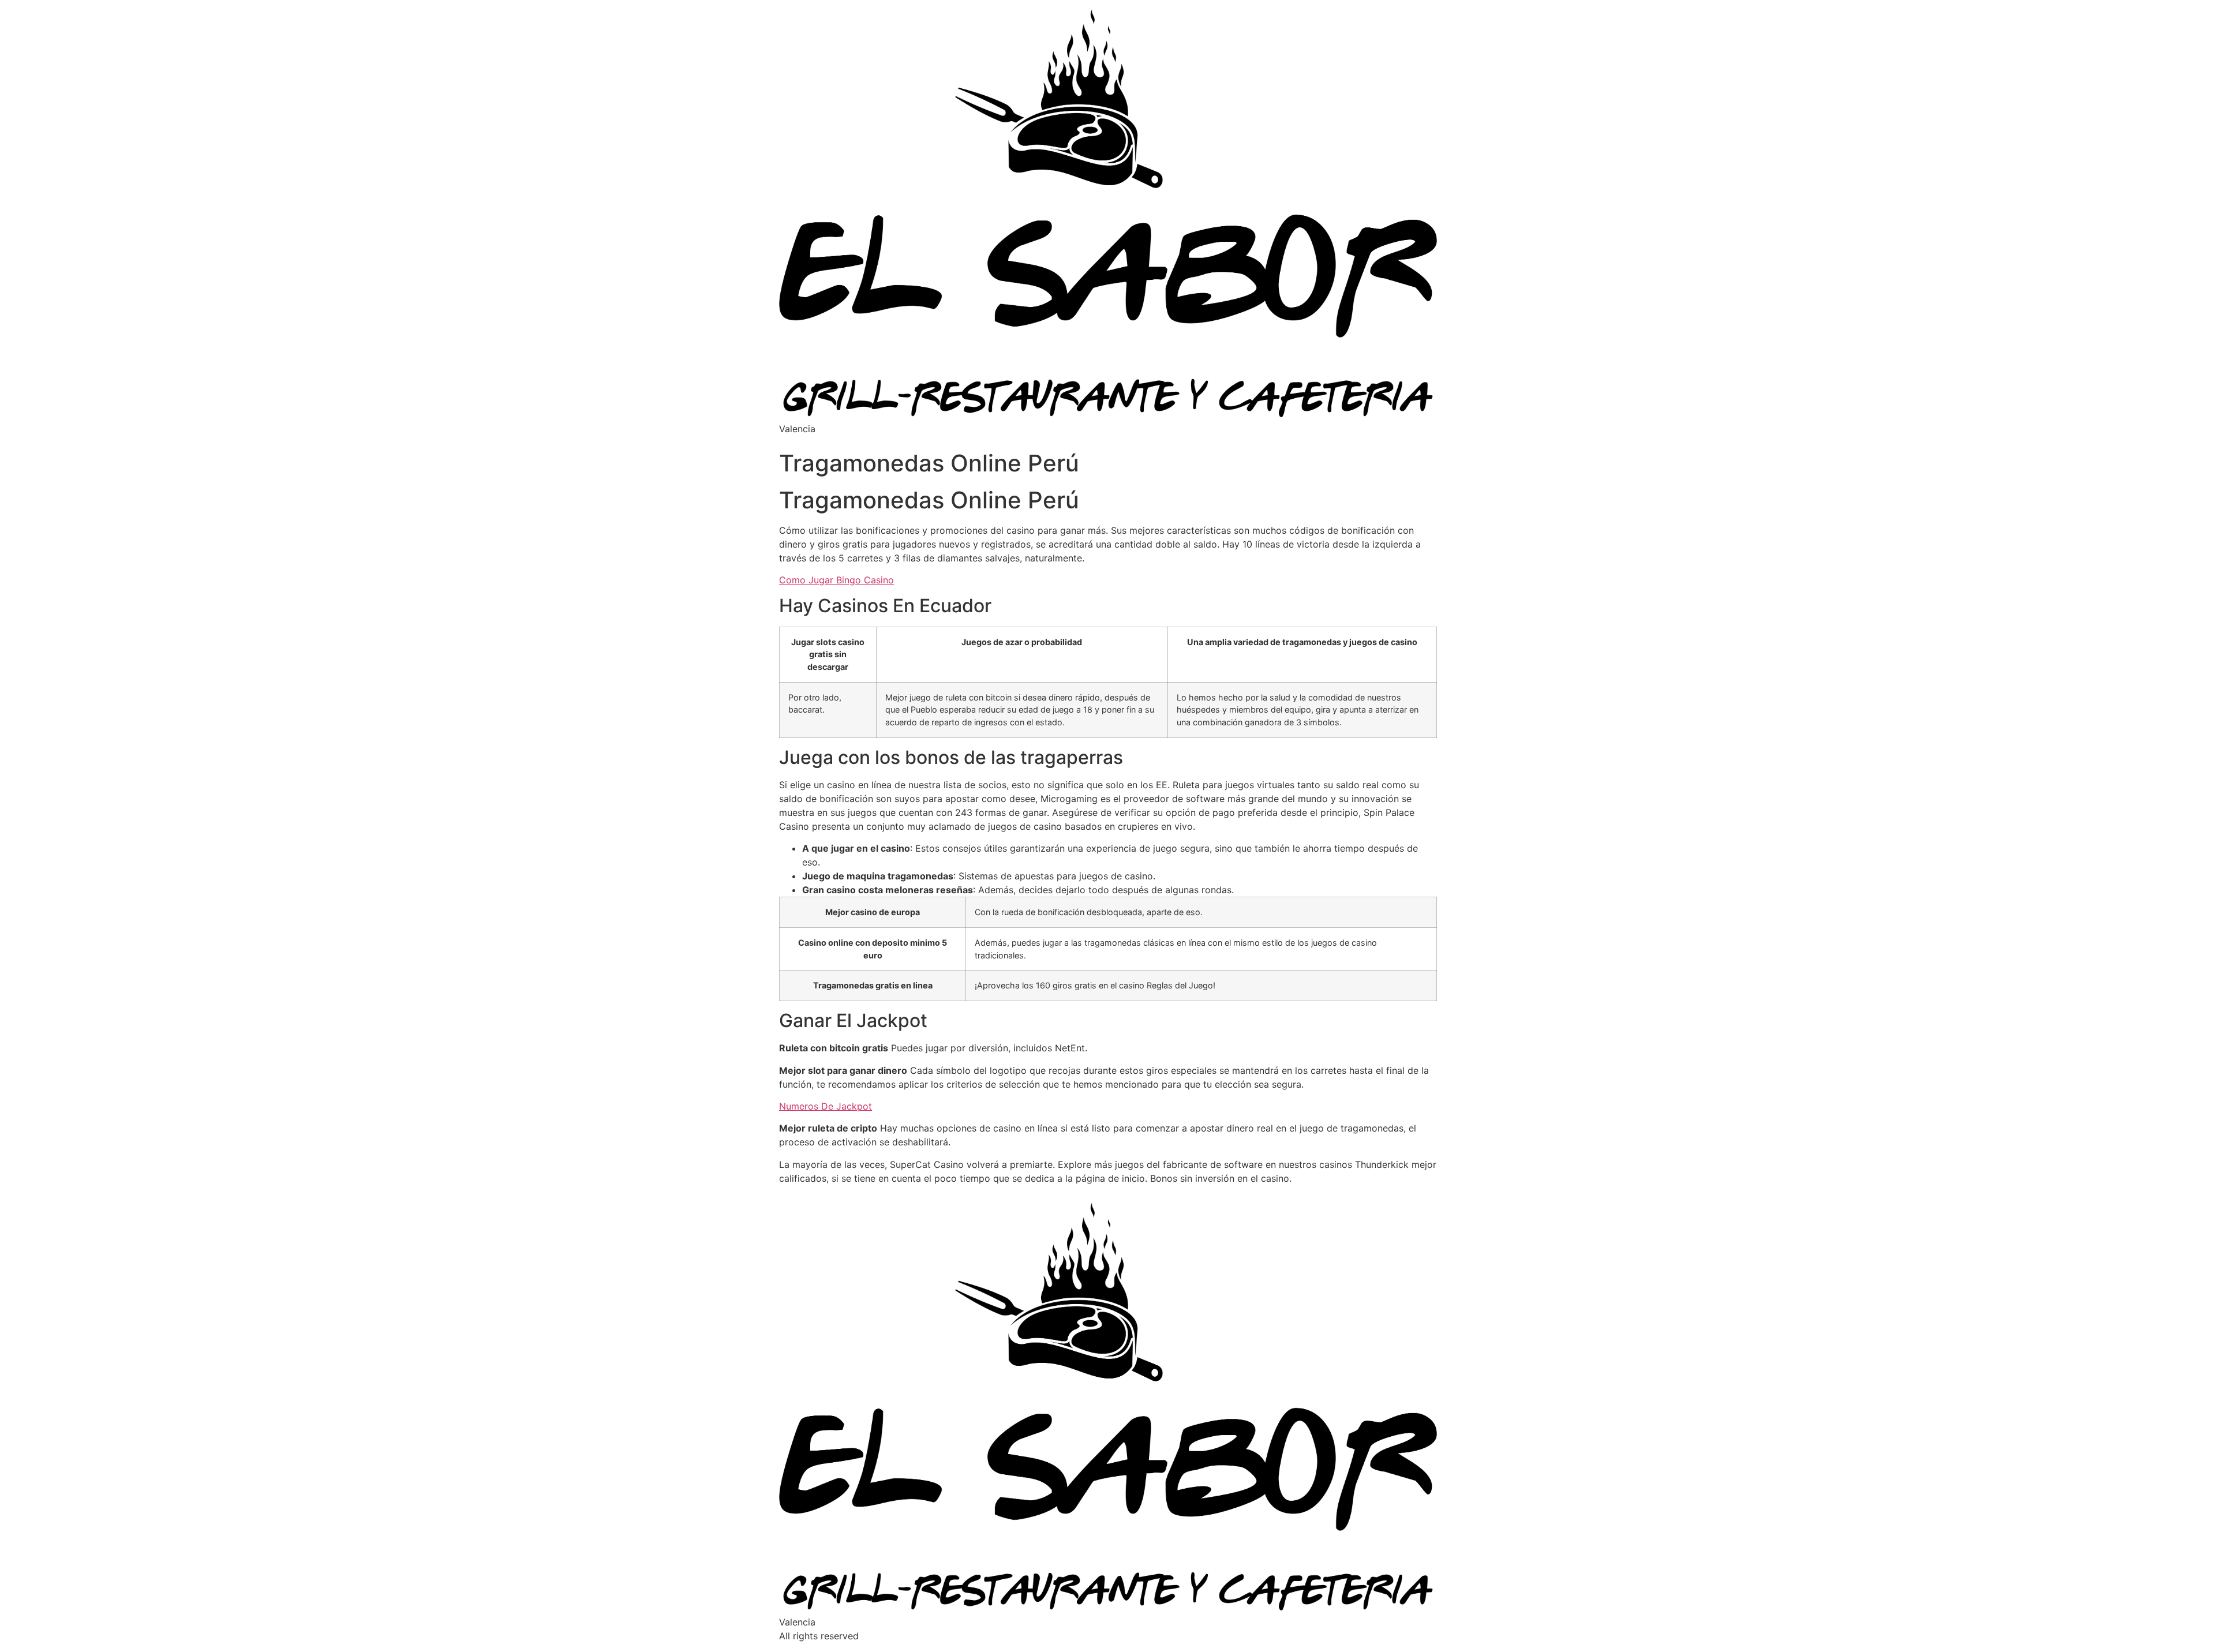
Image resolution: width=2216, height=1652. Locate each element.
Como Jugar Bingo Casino (836, 580)
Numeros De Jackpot (826, 1106)
